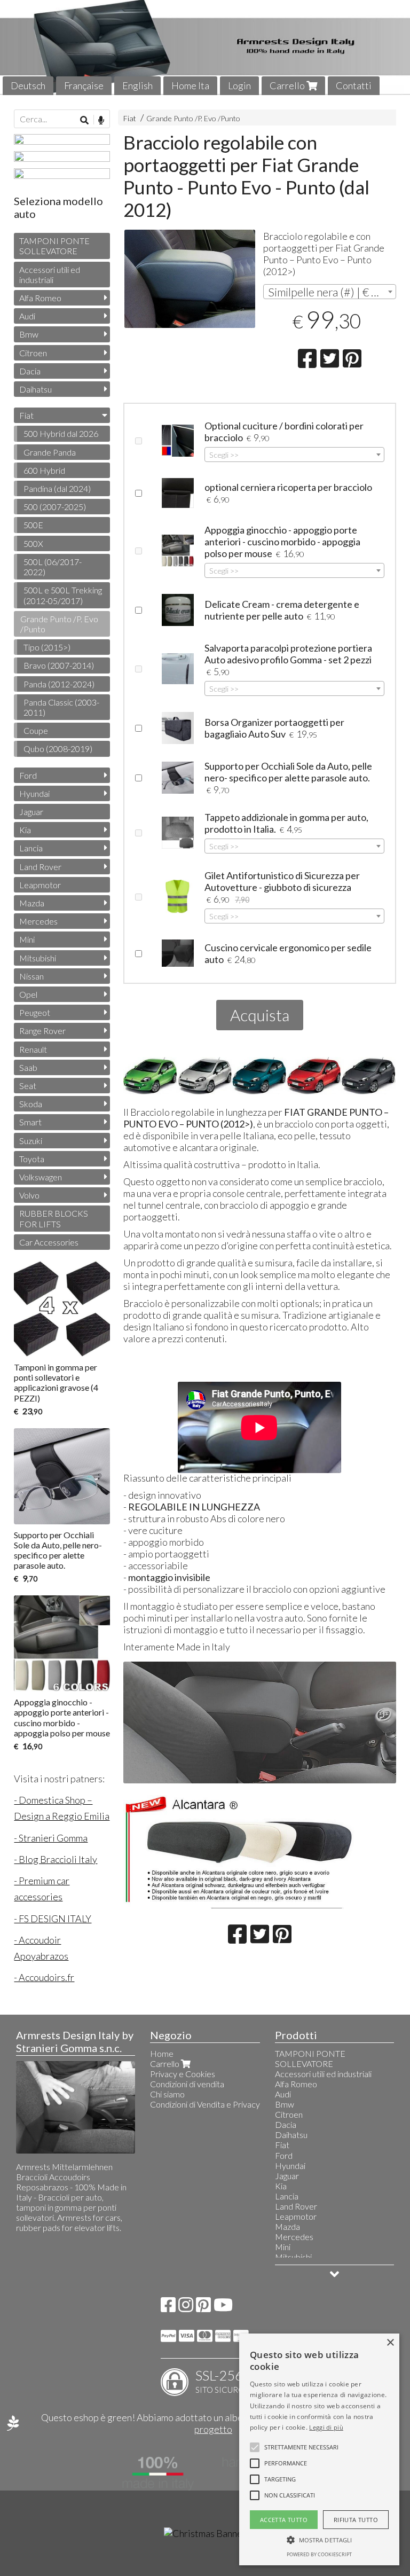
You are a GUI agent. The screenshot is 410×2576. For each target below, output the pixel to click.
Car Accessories (49, 1242)
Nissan (31, 976)
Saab (28, 1067)
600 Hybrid (44, 470)
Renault (33, 1049)
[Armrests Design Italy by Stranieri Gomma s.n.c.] (205, 48)
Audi (27, 316)
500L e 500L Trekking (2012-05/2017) (63, 595)
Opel (28, 994)
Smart (30, 1122)
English (137, 85)
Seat (28, 1086)
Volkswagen (41, 1177)
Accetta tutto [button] (284, 2520)
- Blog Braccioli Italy (56, 1859)
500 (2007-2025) (55, 507)
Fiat (130, 118)
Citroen (33, 353)
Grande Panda (50, 452)
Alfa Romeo (40, 298)
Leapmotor (40, 885)
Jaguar (31, 812)
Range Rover (42, 1031)
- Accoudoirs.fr (44, 1977)
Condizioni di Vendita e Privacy (205, 2104)
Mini (27, 939)
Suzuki (31, 1141)
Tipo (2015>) (47, 647)
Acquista (260, 1015)
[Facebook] (168, 2308)
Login (239, 85)
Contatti (354, 85)
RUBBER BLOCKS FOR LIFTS (54, 1218)
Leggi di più (326, 2427)
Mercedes (38, 921)
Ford (28, 775)
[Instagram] (186, 2308)
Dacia (30, 371)
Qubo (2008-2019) (58, 749)
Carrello (288, 85)
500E (33, 525)
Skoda (31, 1104)
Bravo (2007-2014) (59, 665)
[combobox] (330, 292)
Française (84, 85)
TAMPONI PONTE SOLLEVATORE (54, 246)
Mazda (32, 903)
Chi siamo (167, 2094)
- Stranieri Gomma (51, 1838)
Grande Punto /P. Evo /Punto (193, 118)
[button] (301, 2447)
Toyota (32, 1159)
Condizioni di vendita (187, 2084)
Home (162, 2053)
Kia (25, 830)
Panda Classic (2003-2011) (61, 707)
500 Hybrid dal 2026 (61, 433)
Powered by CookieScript (319, 2554)
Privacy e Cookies (183, 2074)
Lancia (31, 848)
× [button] (390, 2343)
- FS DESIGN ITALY (53, 1919)
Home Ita (190, 85)
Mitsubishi (38, 958)
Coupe (36, 730)
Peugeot (35, 1012)
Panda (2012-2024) (59, 684)
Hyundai (34, 793)
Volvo (29, 1195)
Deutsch (28, 85)
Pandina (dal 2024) (57, 488)
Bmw (29, 334)
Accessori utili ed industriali (50, 275)
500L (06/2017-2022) (53, 567)
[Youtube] (223, 2308)
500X (33, 543)
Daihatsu (36, 389)
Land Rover (40, 867)
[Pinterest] (203, 2308)
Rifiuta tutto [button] (356, 2520)
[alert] (319, 2449)
